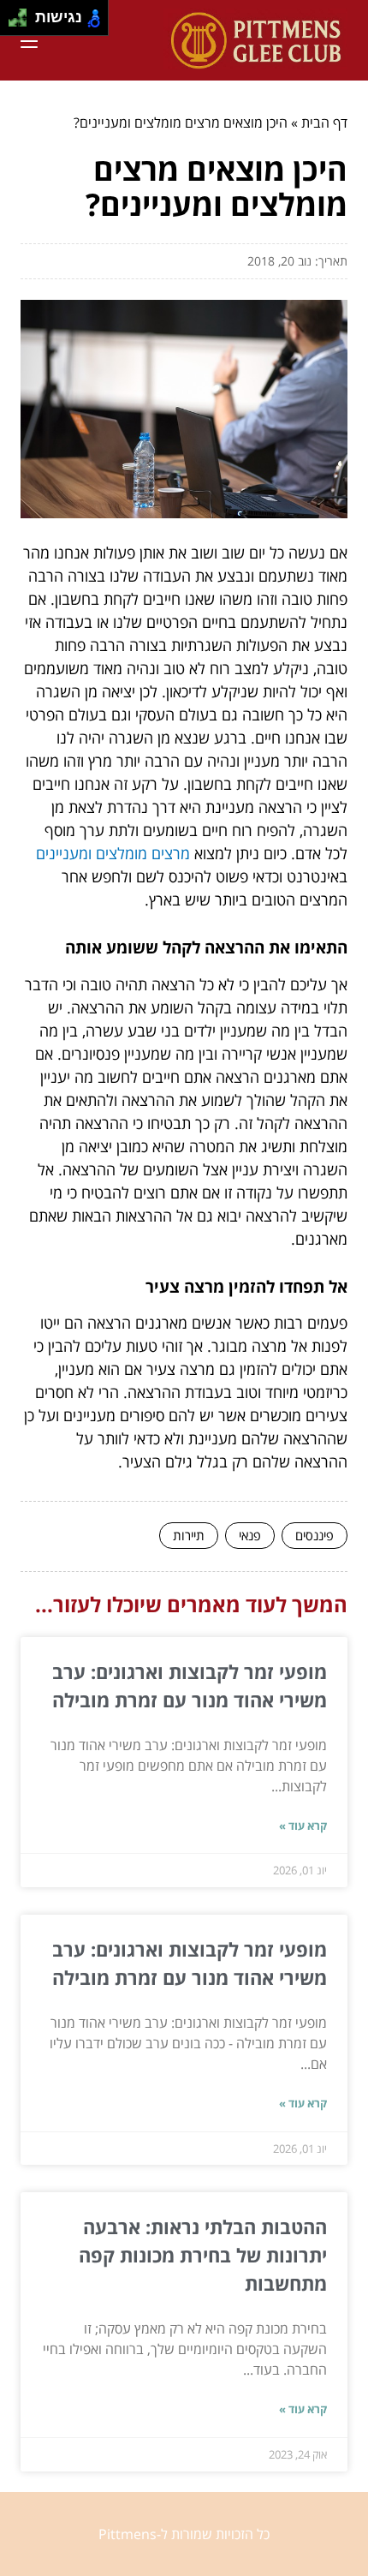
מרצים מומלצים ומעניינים (113, 853)
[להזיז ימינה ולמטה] (23, 23)
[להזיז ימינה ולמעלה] (23, 13)
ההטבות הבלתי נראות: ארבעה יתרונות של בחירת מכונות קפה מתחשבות (203, 2255)
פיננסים (315, 1535)
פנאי (250, 1535)
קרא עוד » (303, 1826)
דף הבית (324, 123)
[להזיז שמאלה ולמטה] (13, 23)
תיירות (189, 1535)
